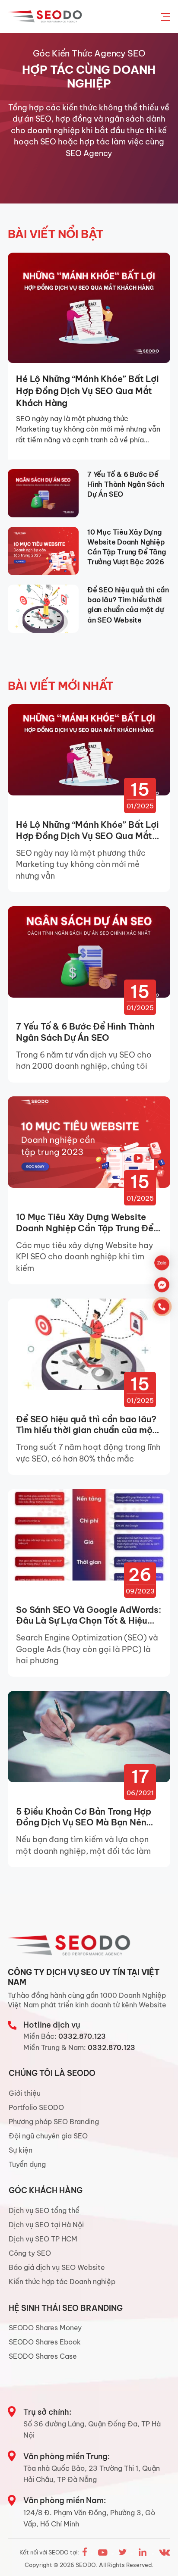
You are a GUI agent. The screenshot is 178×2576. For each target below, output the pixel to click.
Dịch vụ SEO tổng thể (44, 2210)
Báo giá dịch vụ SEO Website (57, 2267)
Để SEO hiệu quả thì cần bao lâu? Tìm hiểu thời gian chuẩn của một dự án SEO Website (128, 605)
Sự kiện (21, 2150)
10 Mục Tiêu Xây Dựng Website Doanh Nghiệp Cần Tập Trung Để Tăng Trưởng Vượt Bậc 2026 (126, 547)
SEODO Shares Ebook (45, 2342)
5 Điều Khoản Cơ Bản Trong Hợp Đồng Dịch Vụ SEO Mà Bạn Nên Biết (84, 1817)
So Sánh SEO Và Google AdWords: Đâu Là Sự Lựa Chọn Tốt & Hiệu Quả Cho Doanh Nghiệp (88, 1615)
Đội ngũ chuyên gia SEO (48, 2136)
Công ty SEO (30, 2253)
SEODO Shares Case (43, 2356)
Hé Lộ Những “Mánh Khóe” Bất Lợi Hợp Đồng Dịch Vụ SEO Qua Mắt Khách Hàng (87, 391)
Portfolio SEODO (36, 2107)
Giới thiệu (25, 2093)
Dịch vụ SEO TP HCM (43, 2239)
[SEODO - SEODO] (46, 16)
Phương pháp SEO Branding (54, 2122)
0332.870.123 (82, 2036)
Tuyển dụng (27, 2164)
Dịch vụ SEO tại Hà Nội (46, 2225)
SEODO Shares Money (45, 2328)
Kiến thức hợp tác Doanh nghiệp (62, 2282)
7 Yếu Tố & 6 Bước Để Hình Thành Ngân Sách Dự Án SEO (126, 484)
